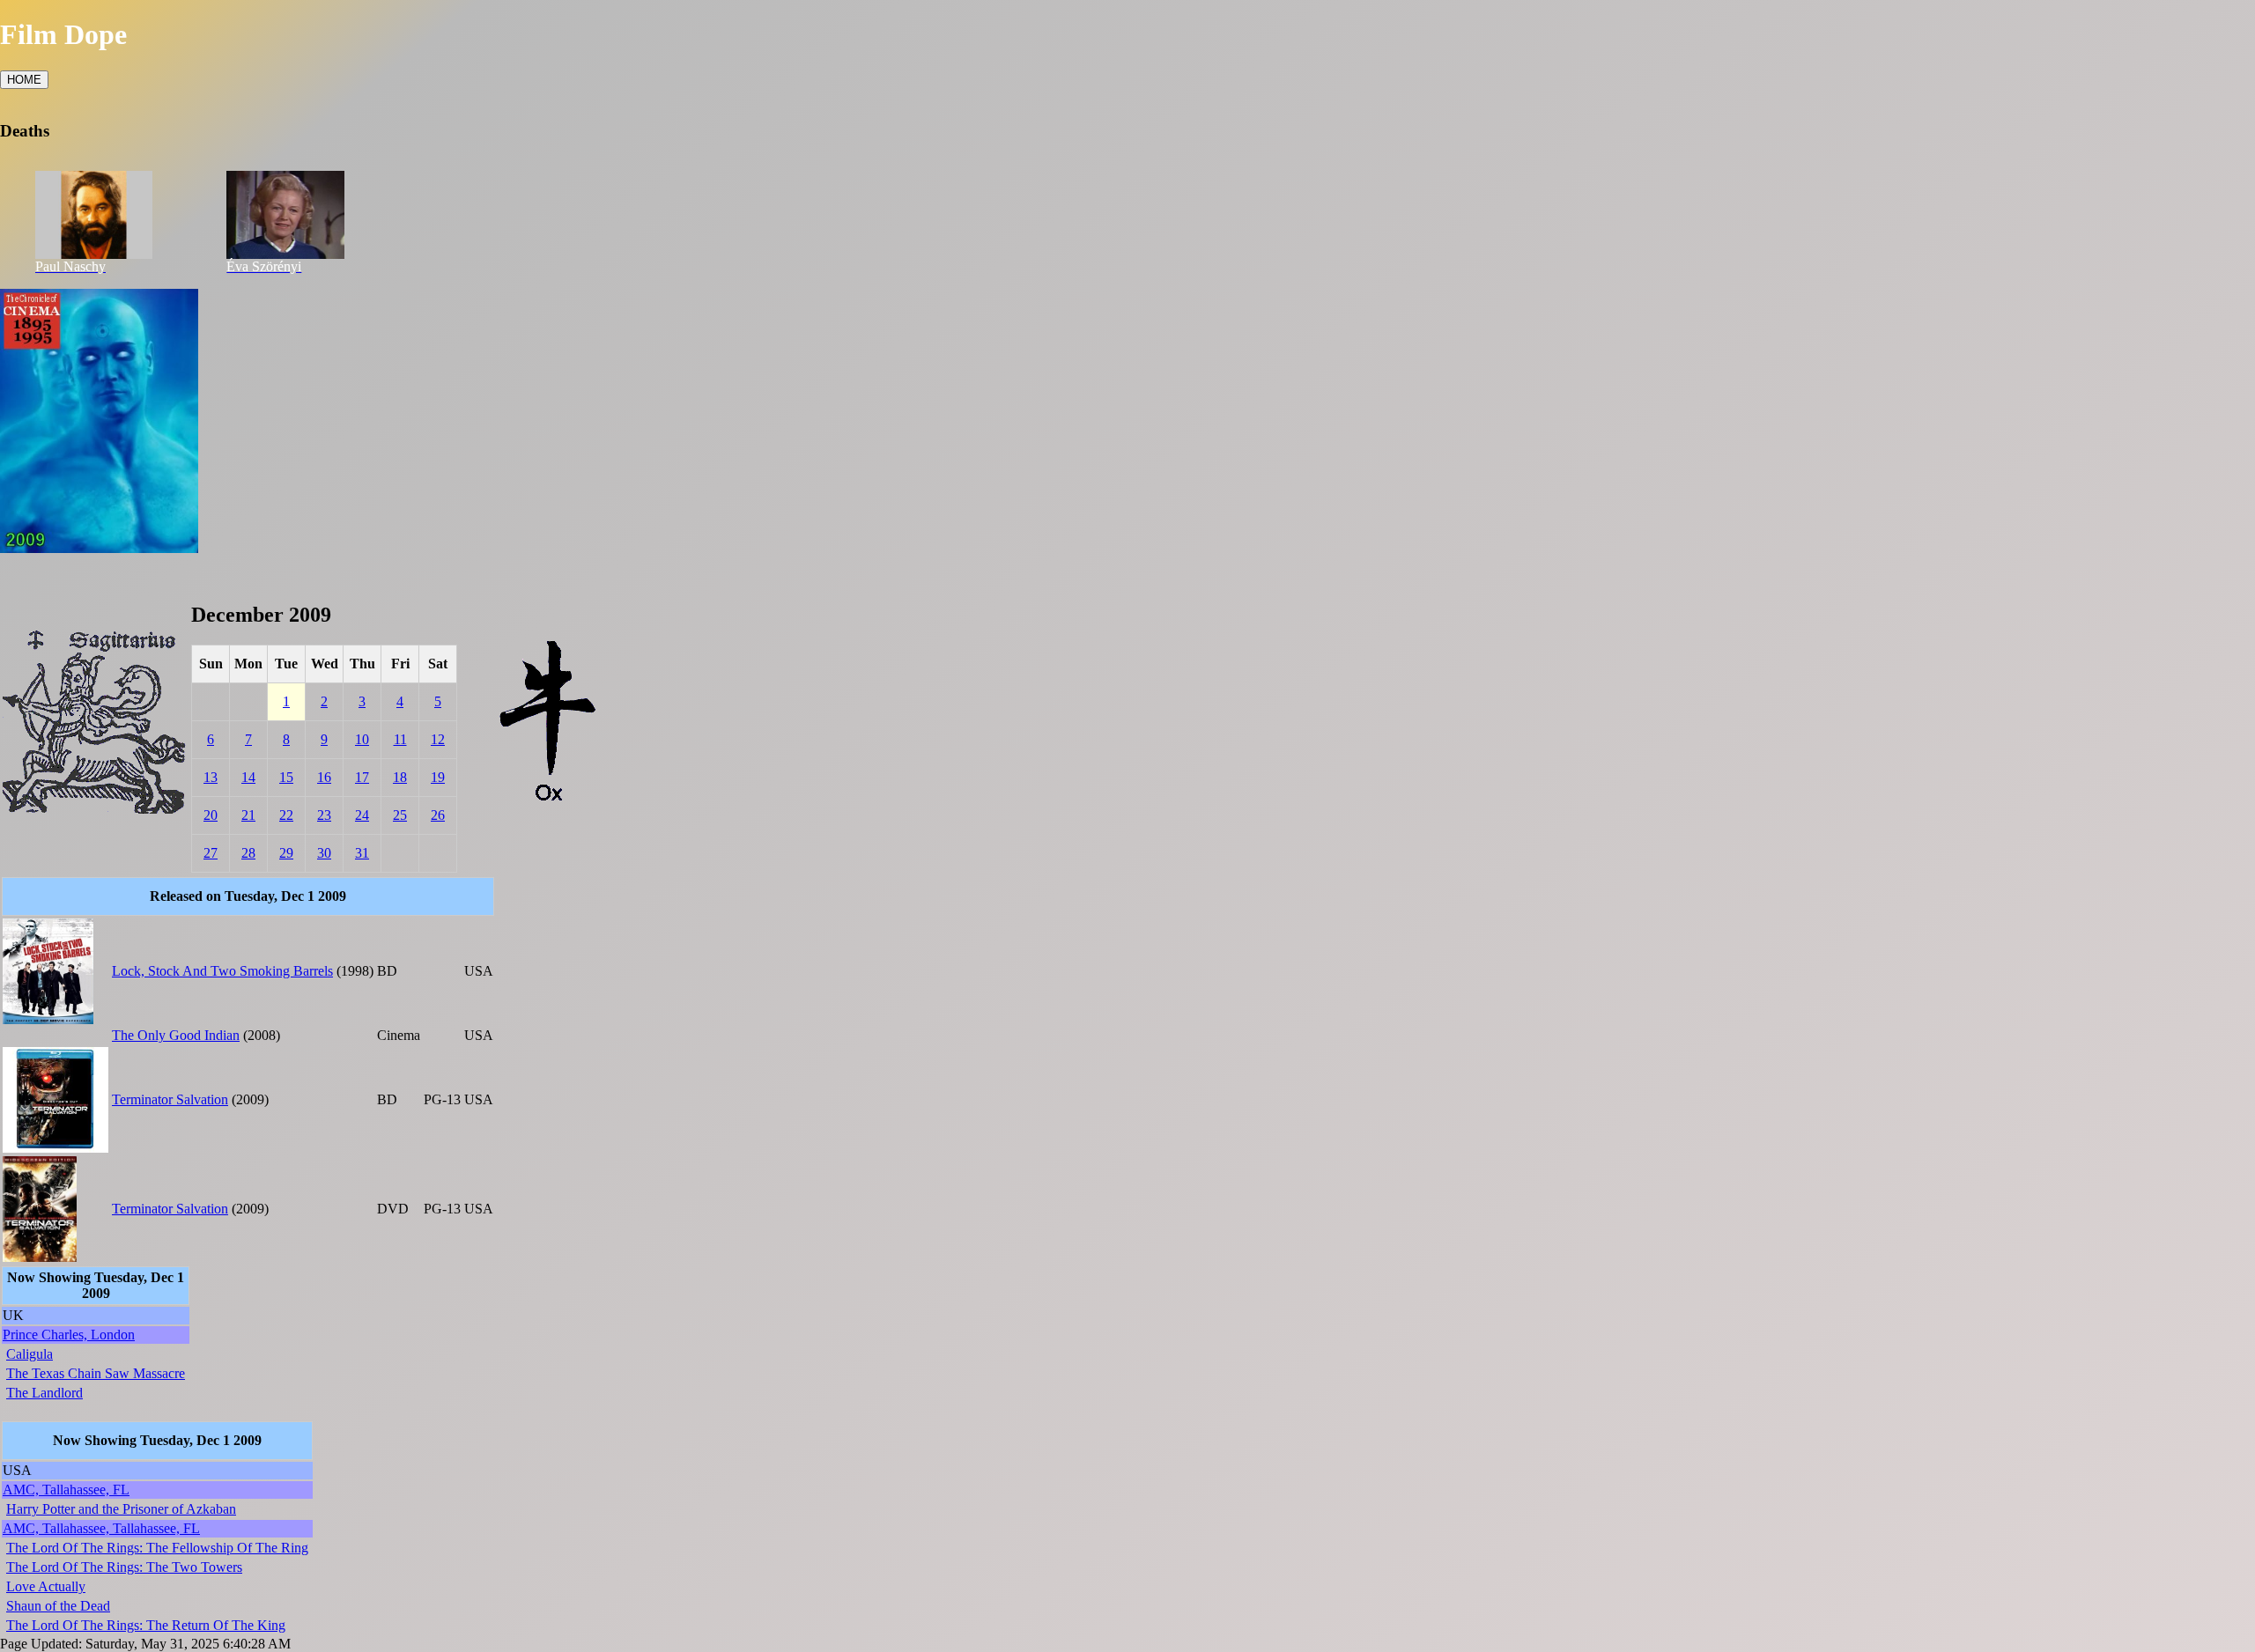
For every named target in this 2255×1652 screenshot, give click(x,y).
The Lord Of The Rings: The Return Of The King (146, 1625)
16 (324, 777)
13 (211, 777)
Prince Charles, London (69, 1335)
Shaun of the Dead (58, 1606)
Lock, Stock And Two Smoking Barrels (222, 971)
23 (324, 815)
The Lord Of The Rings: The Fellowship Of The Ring (157, 1548)
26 (438, 815)
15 (286, 777)
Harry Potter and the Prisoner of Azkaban (121, 1509)
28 (248, 853)
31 (362, 853)
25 (400, 815)
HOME (24, 80)
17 (362, 777)
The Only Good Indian (176, 1035)
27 (211, 853)
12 (438, 739)
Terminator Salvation (170, 1099)
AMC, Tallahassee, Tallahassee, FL (101, 1528)
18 (400, 777)
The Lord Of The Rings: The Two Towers (124, 1567)
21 (248, 815)
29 (286, 853)
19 (438, 777)
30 (324, 853)
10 (362, 739)
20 (211, 815)
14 (248, 777)
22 (286, 815)
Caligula (30, 1354)
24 (362, 815)
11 (400, 739)
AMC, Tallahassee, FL (66, 1490)
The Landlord (44, 1393)
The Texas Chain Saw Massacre (96, 1373)
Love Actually (46, 1586)
